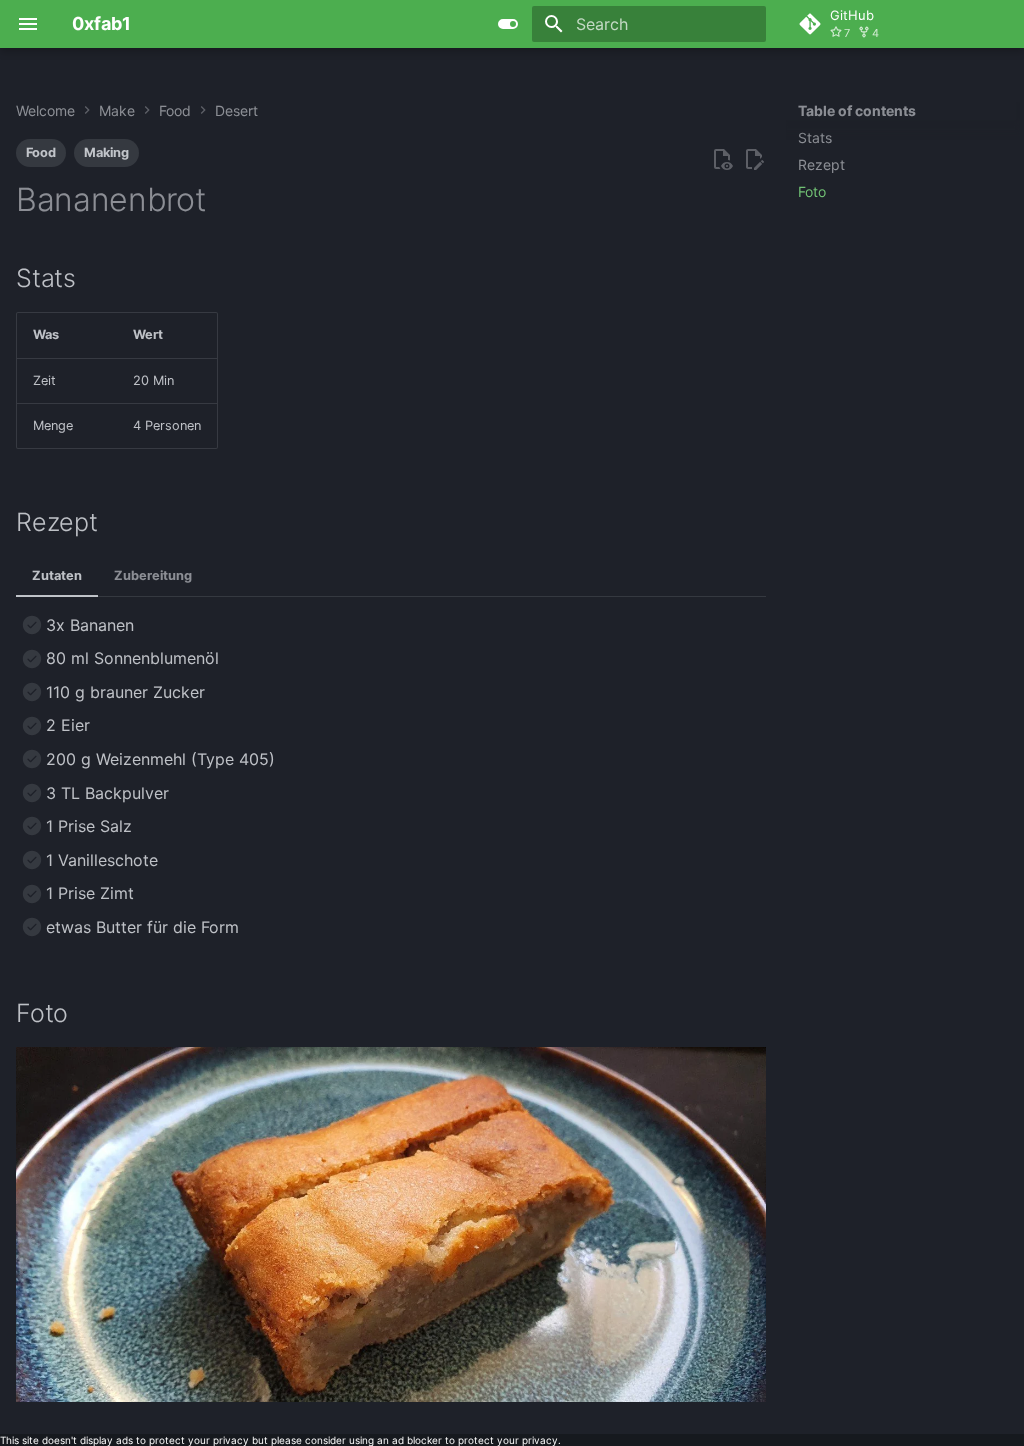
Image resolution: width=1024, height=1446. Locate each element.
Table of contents (857, 110)
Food (41, 152)
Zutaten (57, 575)
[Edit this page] (754, 160)
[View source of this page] (722, 160)
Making (106, 152)
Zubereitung (153, 575)
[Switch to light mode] (508, 24)
